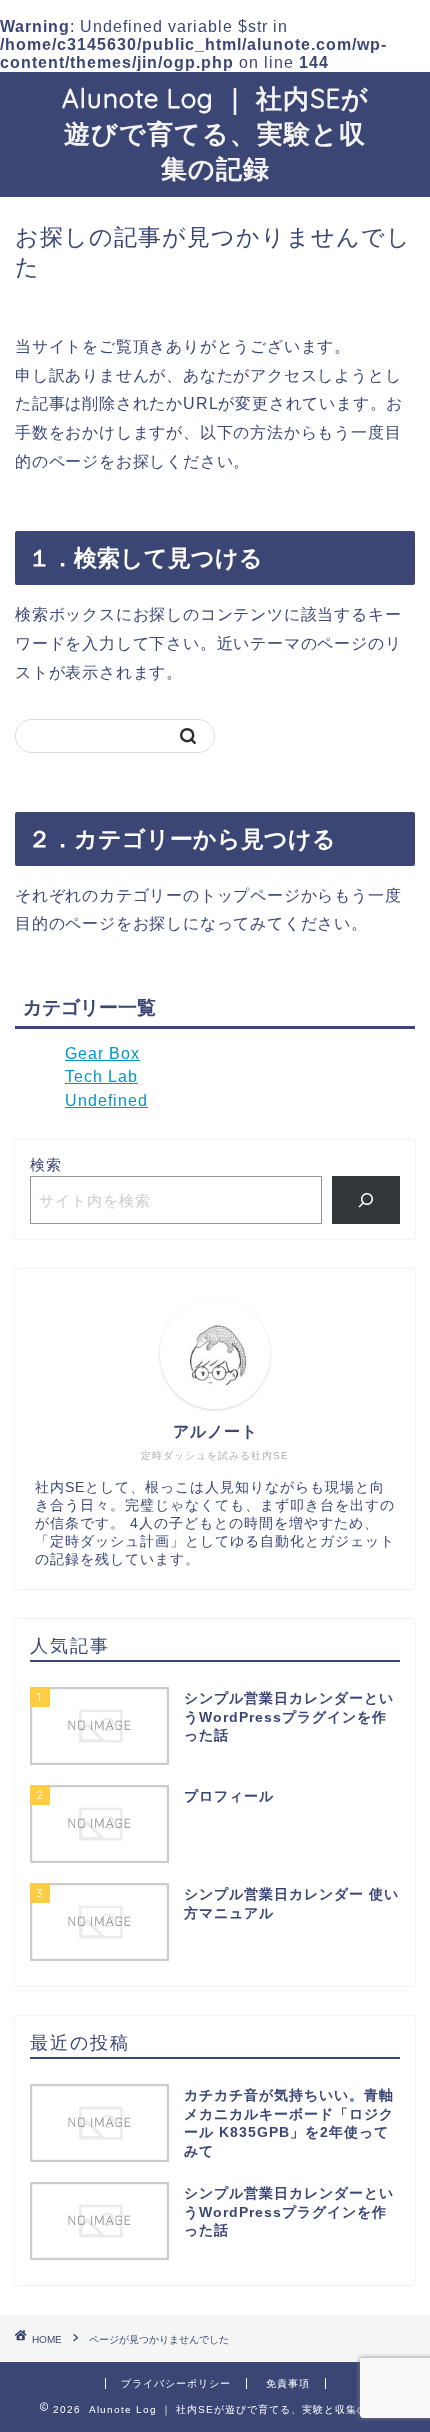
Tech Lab (101, 1076)
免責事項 (288, 2383)
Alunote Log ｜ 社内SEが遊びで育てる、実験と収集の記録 (215, 133)
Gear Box (102, 1053)
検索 (46, 1164)
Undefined (106, 1100)
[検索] (366, 1200)
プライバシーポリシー (176, 2383)
